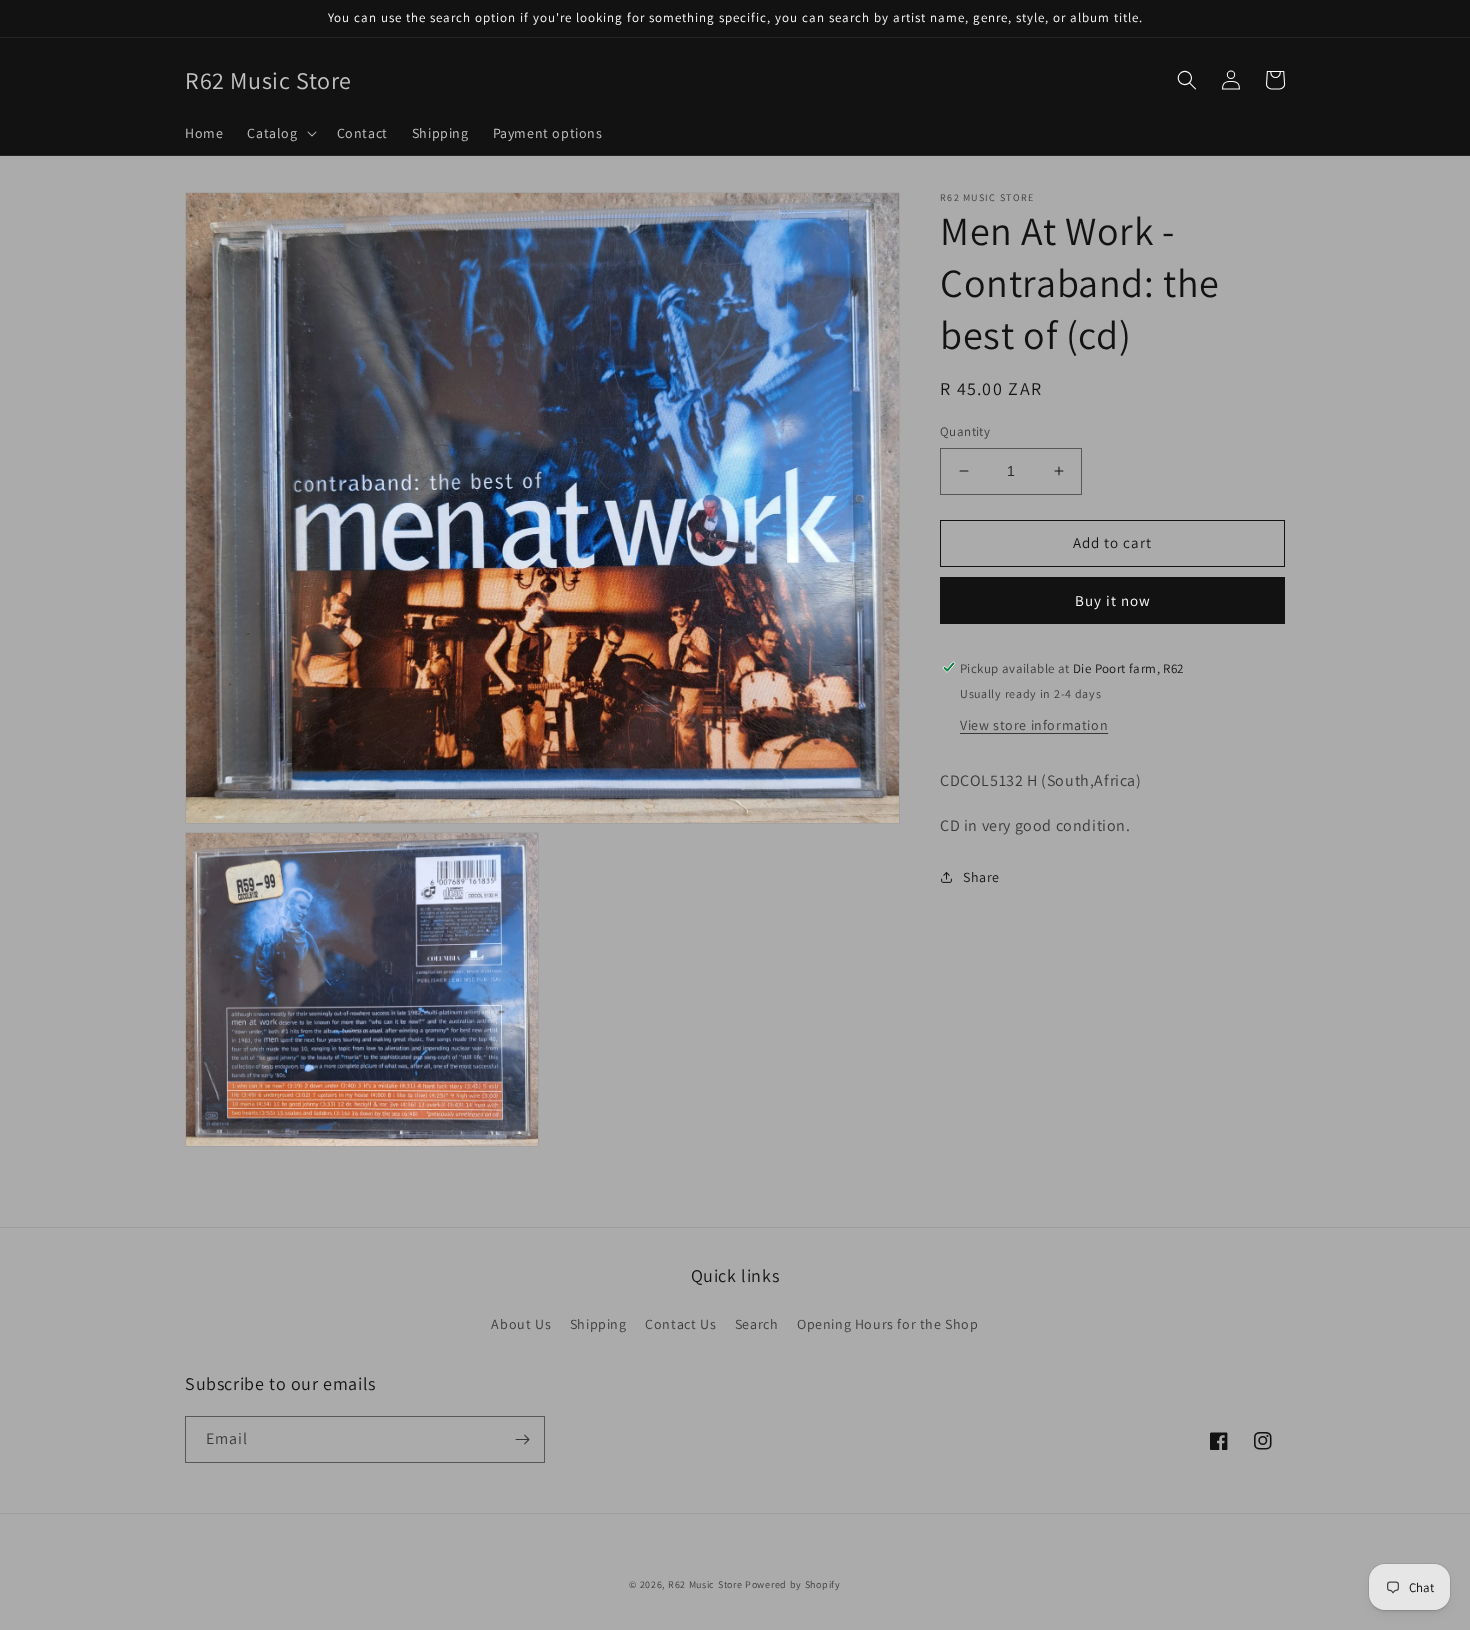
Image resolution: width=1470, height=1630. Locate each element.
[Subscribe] (522, 1439)
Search (757, 1324)
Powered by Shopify (793, 1584)
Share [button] (981, 877)
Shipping (598, 1324)
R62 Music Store (705, 1584)
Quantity (965, 431)
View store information (1034, 724)
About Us (521, 1324)
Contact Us (680, 1324)
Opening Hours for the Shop (888, 1324)
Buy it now (1113, 599)
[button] (279, 133)
